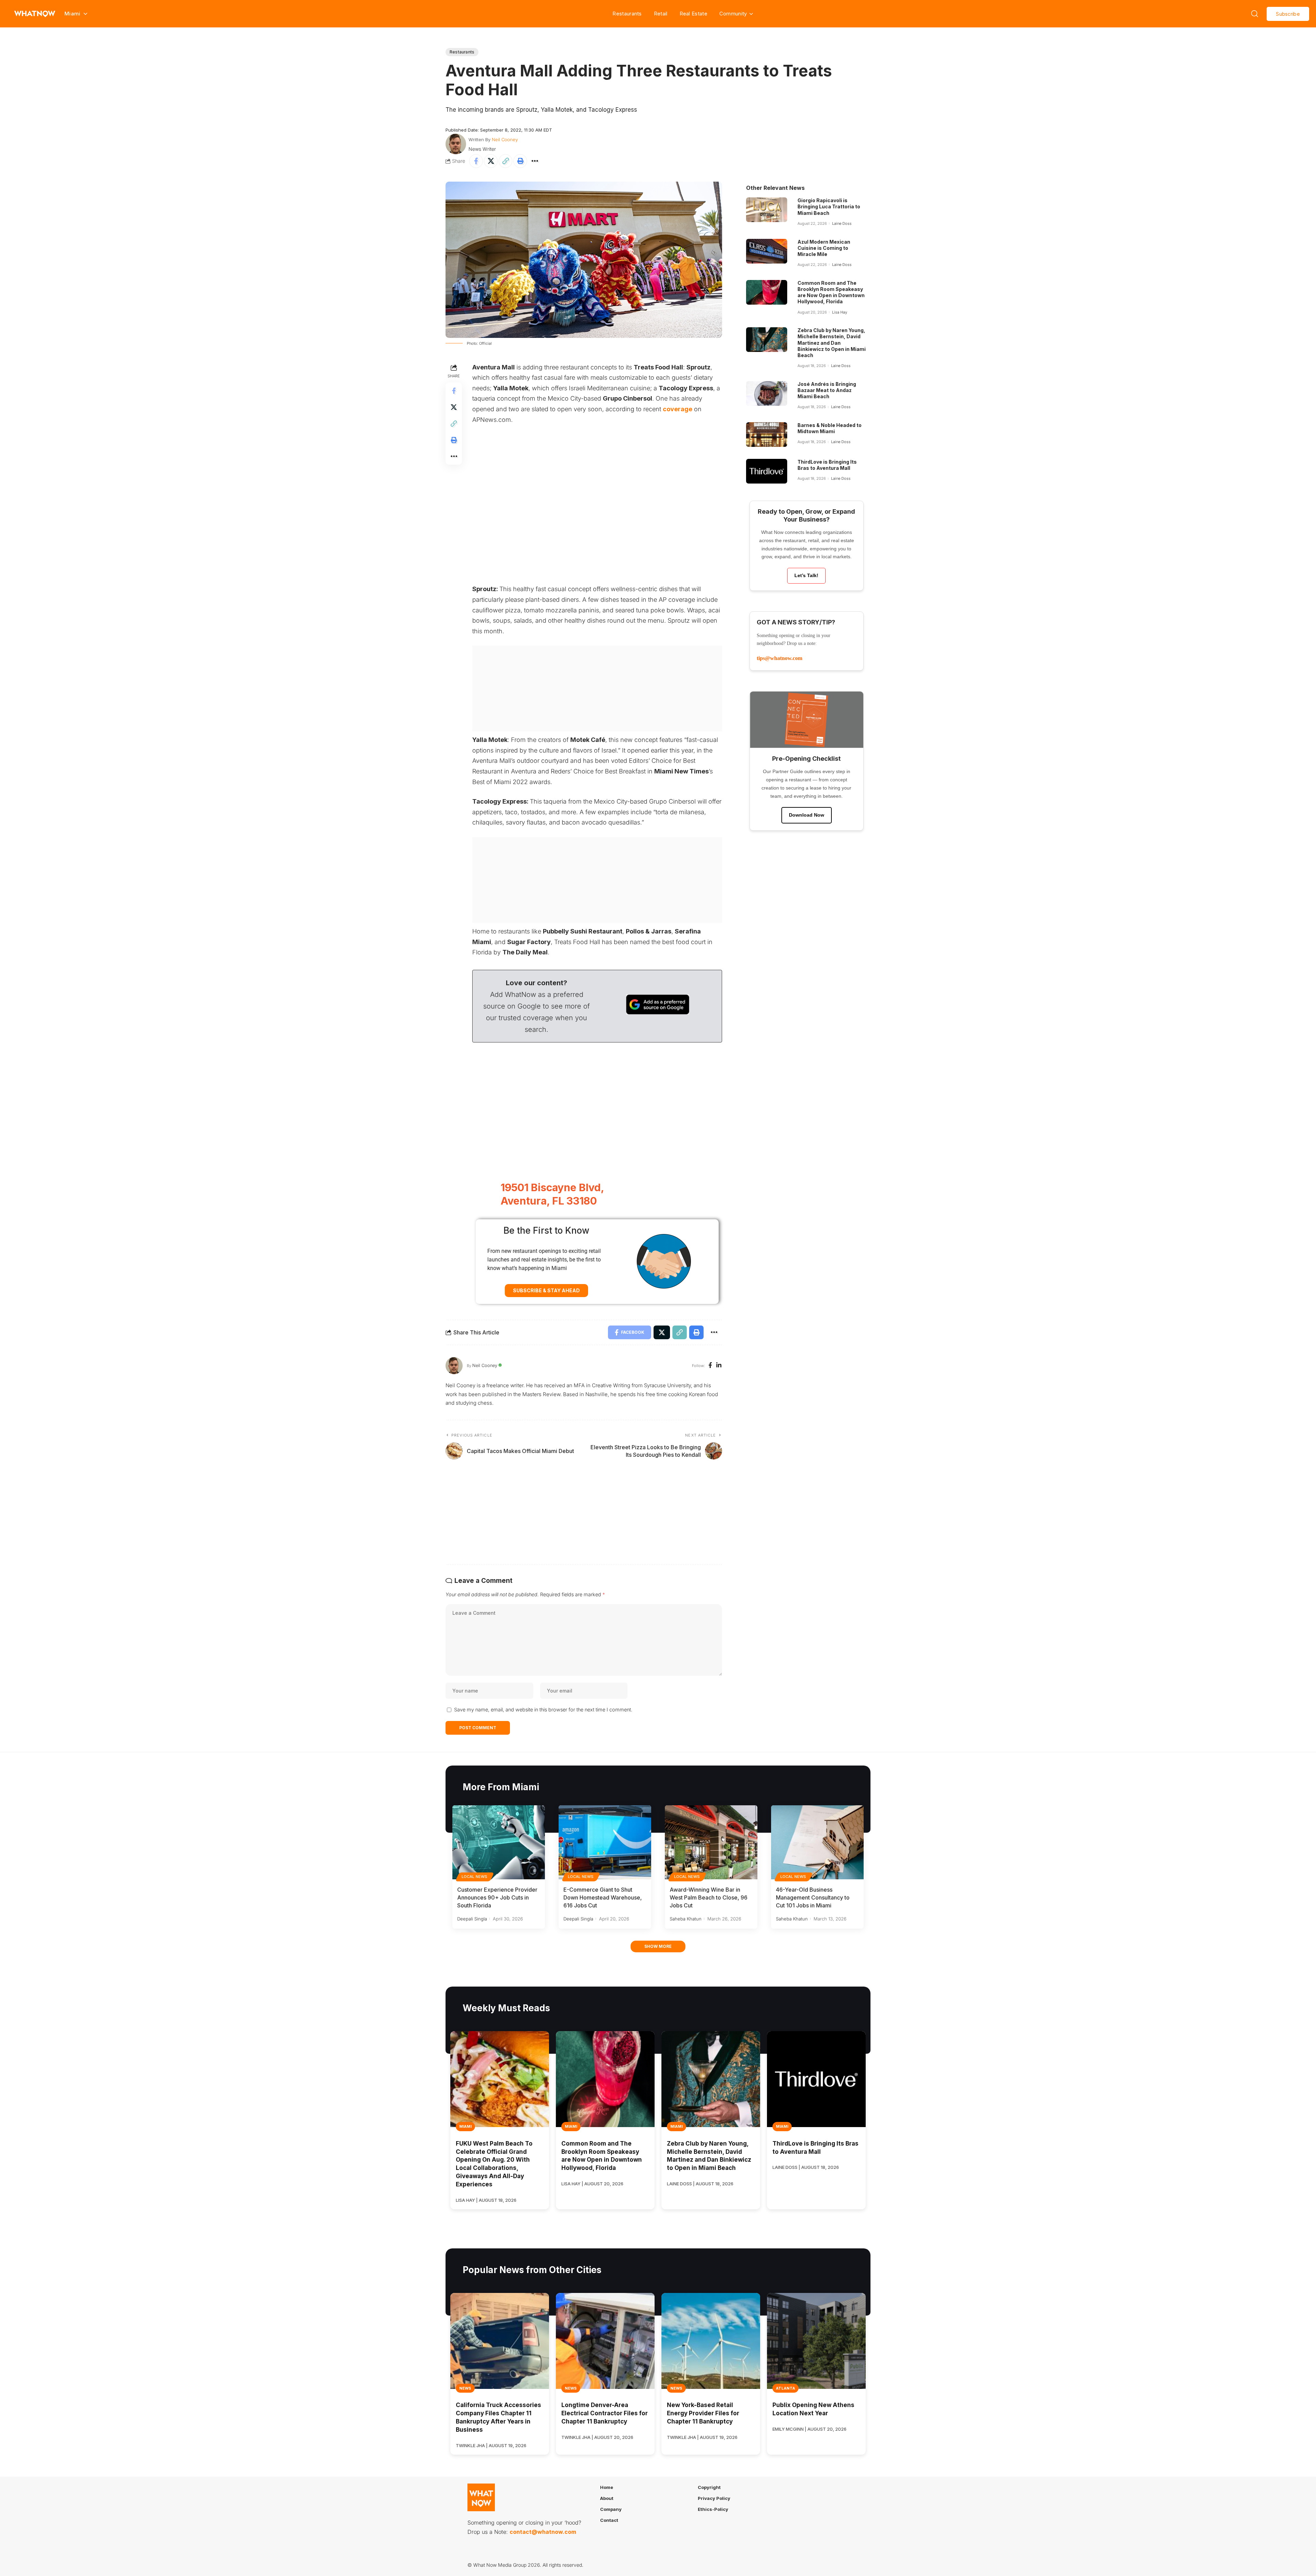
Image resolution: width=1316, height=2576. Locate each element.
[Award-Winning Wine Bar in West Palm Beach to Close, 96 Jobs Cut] (711, 1842)
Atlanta (785, 2388)
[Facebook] (710, 1366)
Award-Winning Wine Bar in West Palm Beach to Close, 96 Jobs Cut (709, 1897)
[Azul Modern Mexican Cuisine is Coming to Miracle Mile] (767, 251)
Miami (465, 2126)
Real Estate (693, 14)
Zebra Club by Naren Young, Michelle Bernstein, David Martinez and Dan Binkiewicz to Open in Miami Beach (832, 343)
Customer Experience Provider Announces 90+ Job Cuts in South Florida (497, 1897)
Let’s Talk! (806, 575)
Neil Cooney (505, 139)
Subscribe (1288, 14)
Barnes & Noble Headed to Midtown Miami (830, 428)
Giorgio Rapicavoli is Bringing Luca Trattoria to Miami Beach (829, 206)
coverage (678, 409)
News (465, 2388)
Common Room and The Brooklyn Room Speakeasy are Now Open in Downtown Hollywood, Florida (831, 292)
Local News (475, 1877)
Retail (661, 14)
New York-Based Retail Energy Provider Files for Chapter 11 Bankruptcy (703, 2413)
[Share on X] (491, 161)
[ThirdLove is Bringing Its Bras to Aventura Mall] (767, 471)
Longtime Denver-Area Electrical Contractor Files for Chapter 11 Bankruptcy (605, 2413)
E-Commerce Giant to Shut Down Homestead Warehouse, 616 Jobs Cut (603, 1897)
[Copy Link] (505, 161)
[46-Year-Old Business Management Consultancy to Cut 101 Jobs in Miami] (817, 1842)
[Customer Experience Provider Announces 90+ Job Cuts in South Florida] (499, 1842)
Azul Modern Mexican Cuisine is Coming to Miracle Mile (824, 248)
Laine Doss (842, 223)
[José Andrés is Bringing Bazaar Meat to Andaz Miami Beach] (767, 393)
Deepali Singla (472, 1919)
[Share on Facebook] (476, 161)
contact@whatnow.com (543, 2532)
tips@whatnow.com (779, 658)
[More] (535, 161)
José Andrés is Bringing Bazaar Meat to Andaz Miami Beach (827, 390)
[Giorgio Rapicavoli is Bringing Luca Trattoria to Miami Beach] (767, 210)
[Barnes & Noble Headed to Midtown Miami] (767, 435)
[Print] (520, 161)
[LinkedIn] (719, 1366)
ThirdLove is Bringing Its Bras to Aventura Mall (827, 465)
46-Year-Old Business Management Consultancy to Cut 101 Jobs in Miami (813, 1897)
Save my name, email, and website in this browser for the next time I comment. (543, 1710)
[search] (1255, 14)
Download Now (807, 815)
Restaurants (627, 14)
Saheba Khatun (686, 1919)
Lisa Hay (840, 312)
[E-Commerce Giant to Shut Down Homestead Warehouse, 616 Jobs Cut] (605, 1842)
